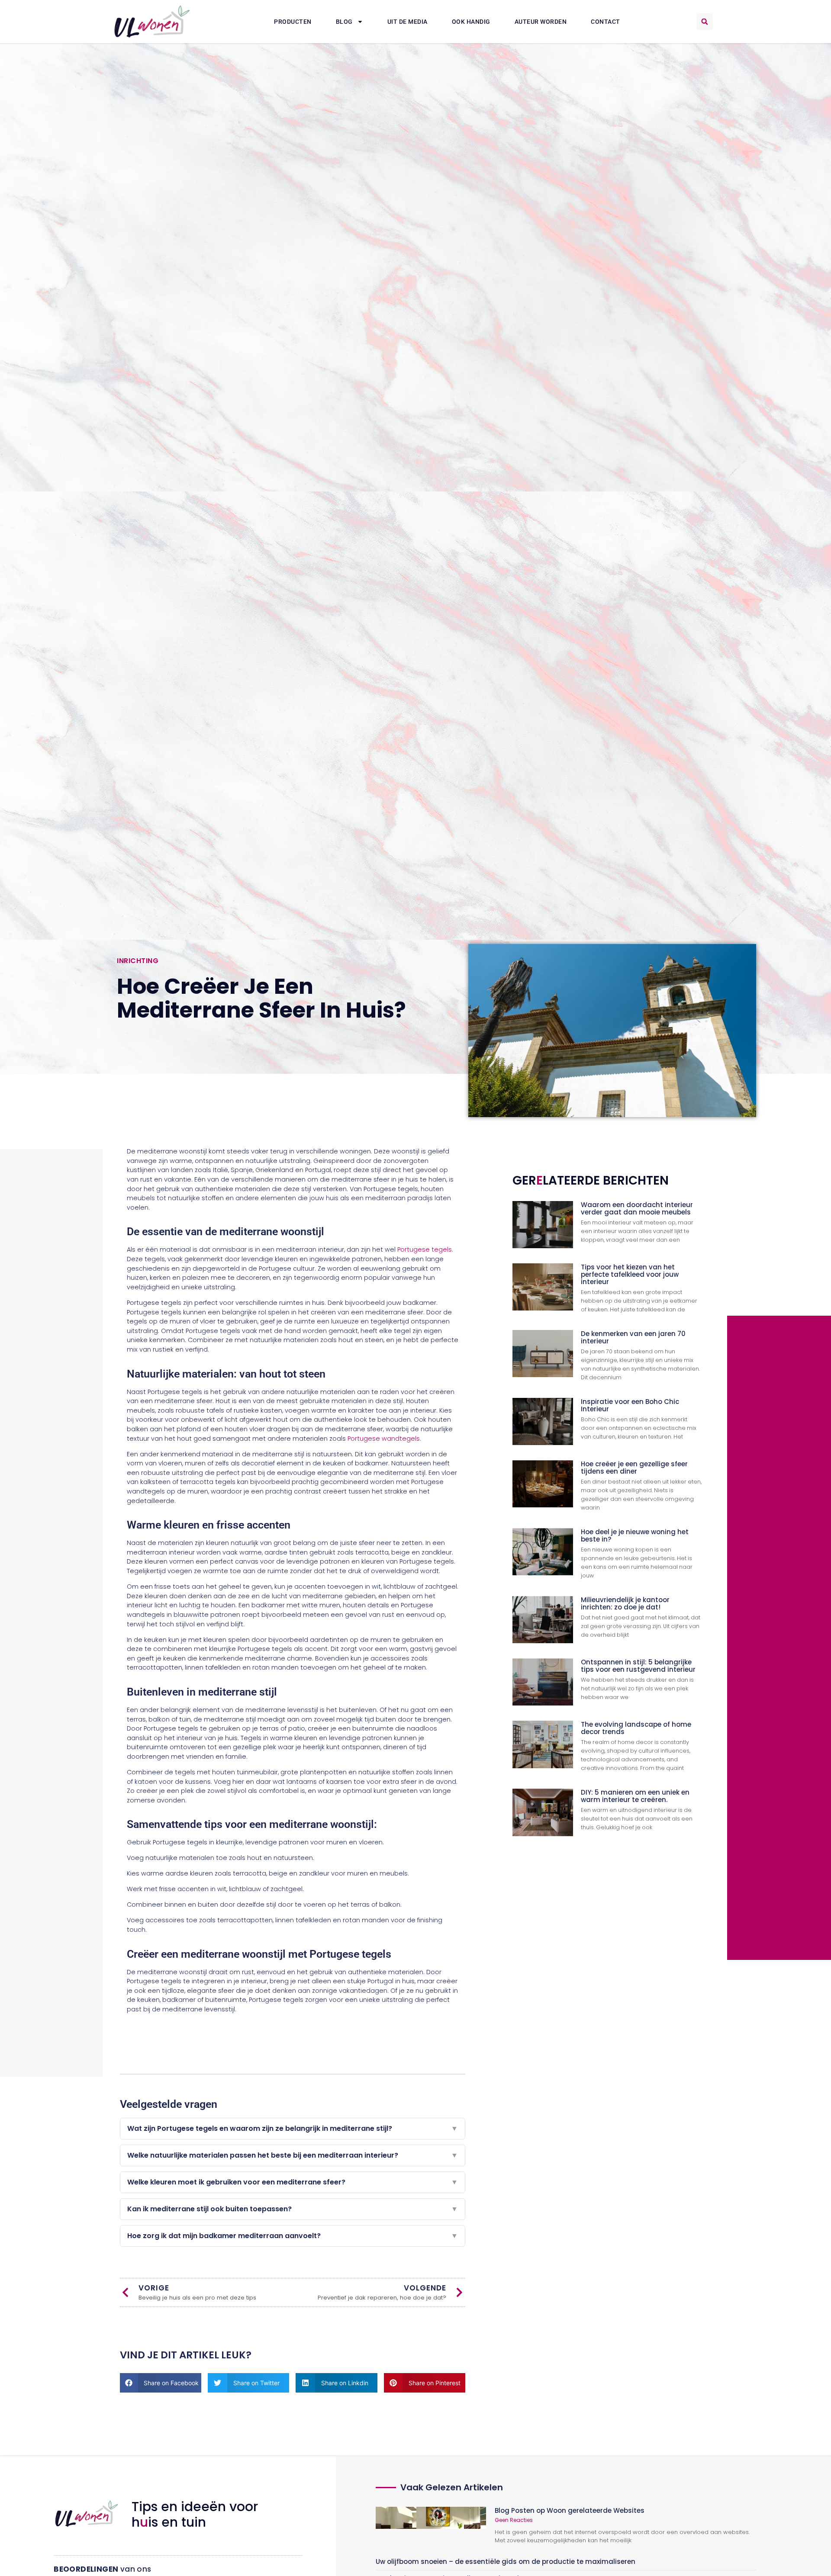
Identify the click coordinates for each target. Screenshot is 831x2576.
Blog (344, 22)
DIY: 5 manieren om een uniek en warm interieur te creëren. (635, 1796)
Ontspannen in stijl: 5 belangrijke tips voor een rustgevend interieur (638, 1666)
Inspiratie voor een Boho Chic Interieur (630, 1405)
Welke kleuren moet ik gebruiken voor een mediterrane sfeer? (293, 2182)
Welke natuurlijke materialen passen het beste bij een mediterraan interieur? (293, 2155)
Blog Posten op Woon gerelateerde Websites (570, 2510)
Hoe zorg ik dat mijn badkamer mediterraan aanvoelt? (293, 2236)
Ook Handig (471, 22)
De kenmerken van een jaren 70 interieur (633, 1337)
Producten (293, 22)
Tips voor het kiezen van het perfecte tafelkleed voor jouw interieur (630, 1274)
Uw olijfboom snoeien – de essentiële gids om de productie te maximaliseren (506, 2562)
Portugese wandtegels (383, 1439)
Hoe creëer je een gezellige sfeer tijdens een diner (634, 1468)
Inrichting (138, 961)
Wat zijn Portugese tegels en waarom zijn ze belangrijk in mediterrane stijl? (293, 2128)
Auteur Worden (541, 22)
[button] (705, 22)
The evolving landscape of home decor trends (636, 1728)
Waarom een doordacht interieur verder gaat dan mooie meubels (637, 1208)
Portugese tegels (424, 1249)
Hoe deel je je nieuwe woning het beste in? (635, 1535)
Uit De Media (407, 22)
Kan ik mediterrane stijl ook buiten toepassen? (293, 2209)
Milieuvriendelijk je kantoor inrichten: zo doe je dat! (625, 1603)
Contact (606, 22)
